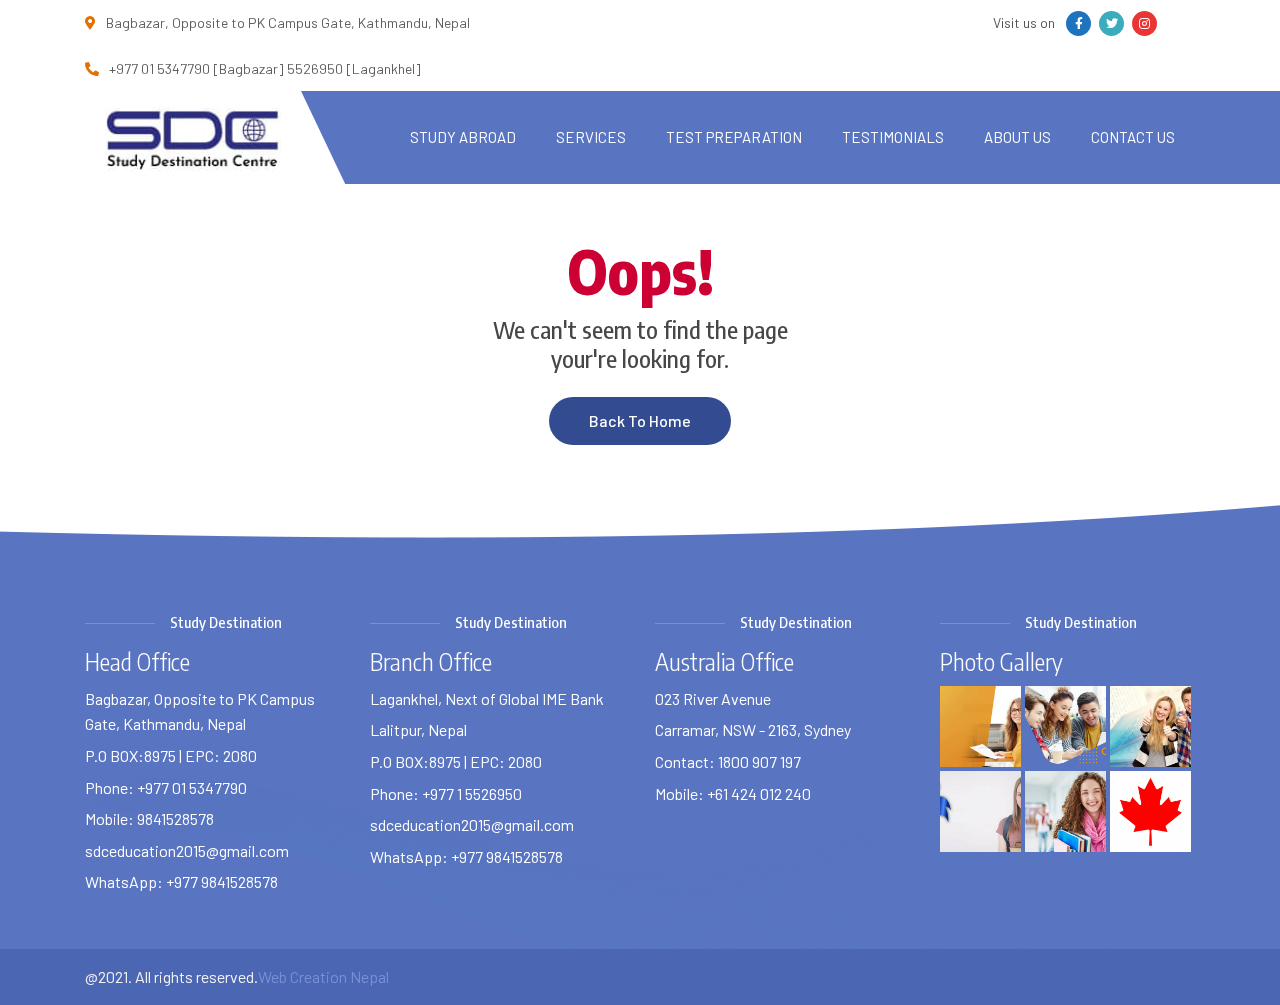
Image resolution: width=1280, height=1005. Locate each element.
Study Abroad (463, 137)
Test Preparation (734, 137)
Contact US (1133, 137)
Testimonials (893, 137)
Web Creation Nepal (323, 976)
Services (591, 137)
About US (1017, 137)
